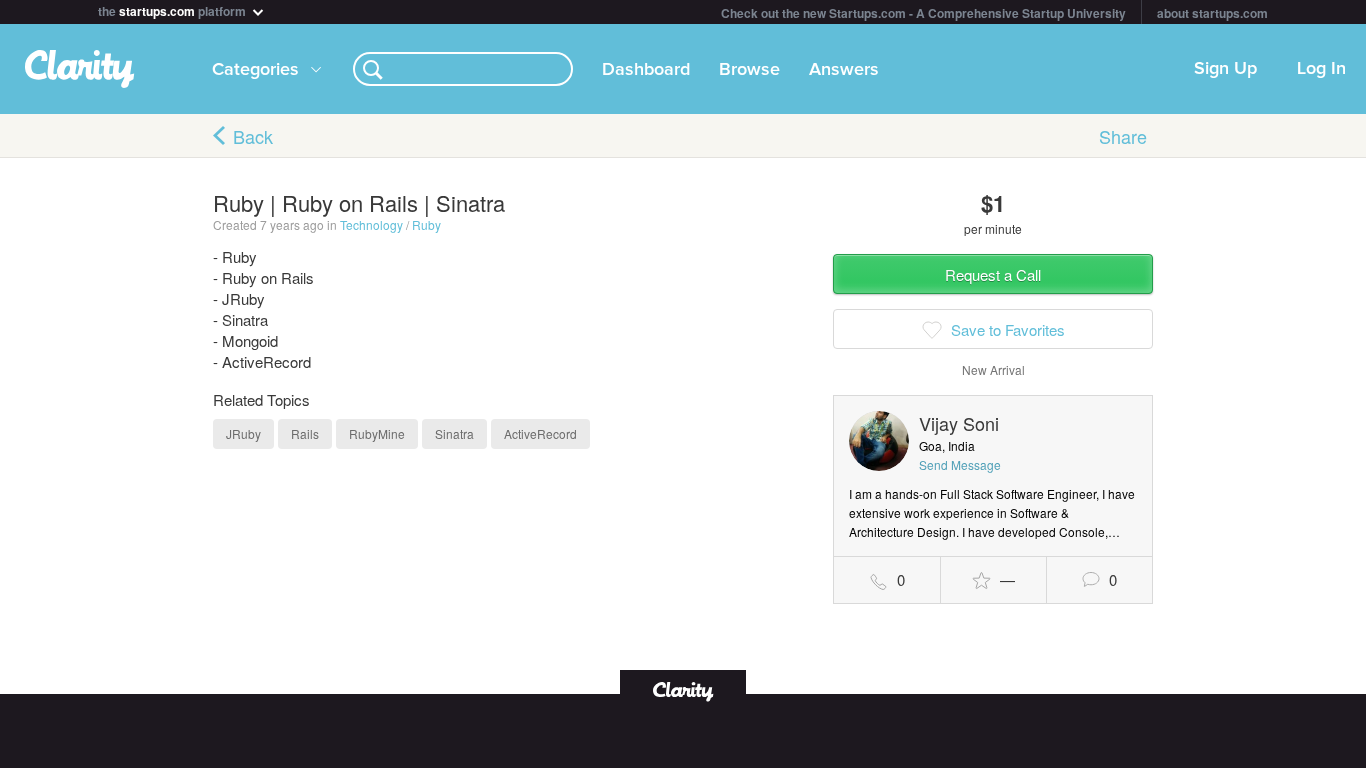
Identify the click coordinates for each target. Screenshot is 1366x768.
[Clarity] (683, 689)
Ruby (426, 224)
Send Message (960, 464)
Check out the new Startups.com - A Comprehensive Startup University (923, 13)
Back (253, 136)
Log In (1321, 69)
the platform (173, 9)
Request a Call (993, 274)
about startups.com (1212, 13)
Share (1123, 136)
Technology (371, 224)
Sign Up (1225, 69)
